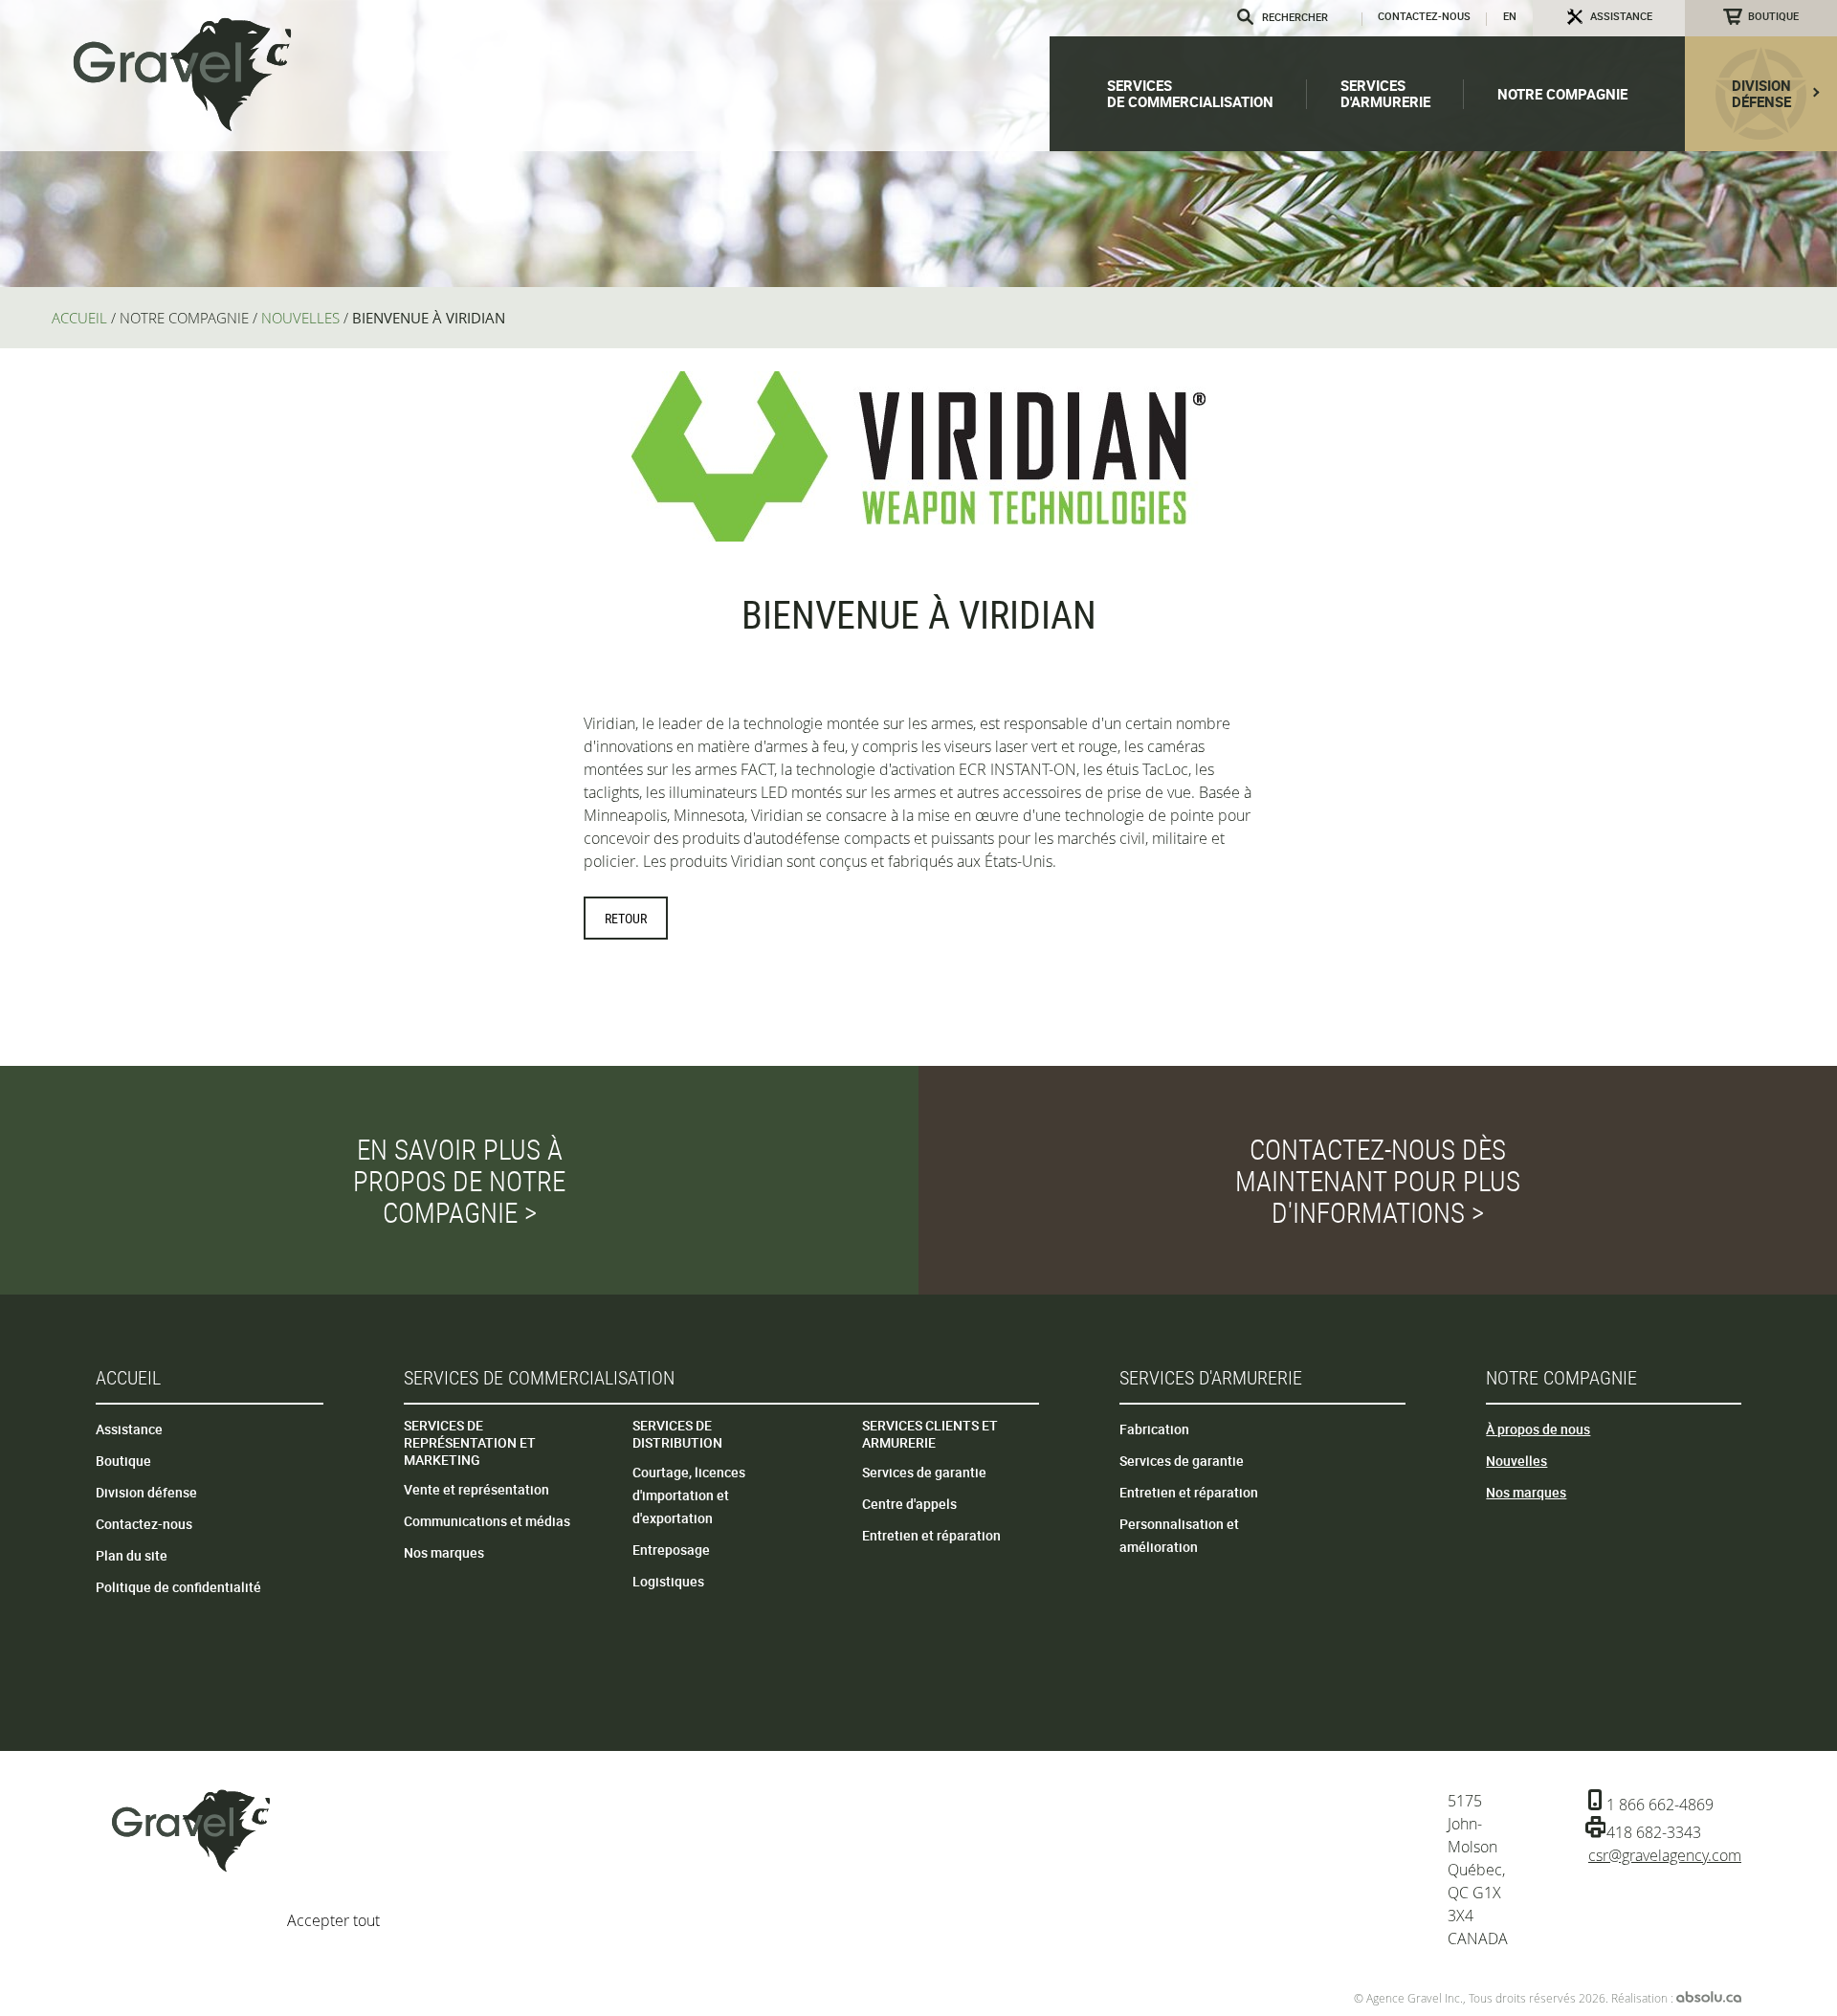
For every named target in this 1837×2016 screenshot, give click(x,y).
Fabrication (1154, 1429)
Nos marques (444, 1552)
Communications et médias (487, 1521)
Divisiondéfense (1761, 93)
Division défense (146, 1492)
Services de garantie (924, 1472)
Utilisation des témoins (792, 1871)
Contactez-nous (1424, 16)
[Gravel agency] (182, 75)
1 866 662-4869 (1660, 1805)
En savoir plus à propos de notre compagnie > (459, 1180)
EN (1510, 16)
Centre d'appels (909, 1504)
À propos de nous (1538, 1429)
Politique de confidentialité (178, 1587)
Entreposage (671, 1550)
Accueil (128, 1377)
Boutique (1773, 16)
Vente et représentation (476, 1489)
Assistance (129, 1429)
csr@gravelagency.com (1665, 1855)
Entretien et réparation (931, 1535)
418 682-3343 (1654, 1832)
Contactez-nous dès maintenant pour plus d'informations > (1378, 1180)
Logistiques (668, 1581)
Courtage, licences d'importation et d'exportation (689, 1495)
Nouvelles (1516, 1461)
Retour (626, 918)
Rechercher (1247, 17)
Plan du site (132, 1555)
